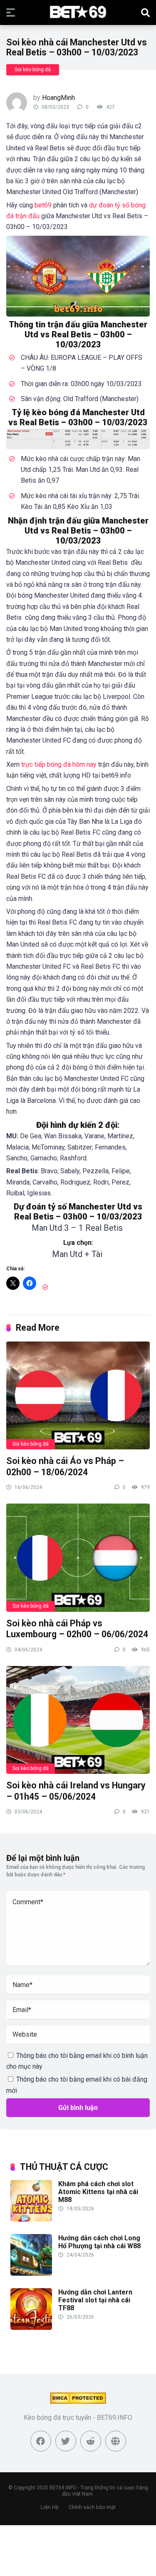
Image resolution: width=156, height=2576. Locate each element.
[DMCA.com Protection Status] (78, 2402)
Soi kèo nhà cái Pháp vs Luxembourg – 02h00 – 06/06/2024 (77, 1629)
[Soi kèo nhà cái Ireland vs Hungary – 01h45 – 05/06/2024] (78, 1719)
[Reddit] (91, 2441)
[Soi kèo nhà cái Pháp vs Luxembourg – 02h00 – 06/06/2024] (78, 1557)
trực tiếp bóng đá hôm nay (59, 764)
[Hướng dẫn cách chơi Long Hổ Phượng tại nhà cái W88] (31, 2273)
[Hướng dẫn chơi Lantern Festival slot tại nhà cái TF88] (31, 2328)
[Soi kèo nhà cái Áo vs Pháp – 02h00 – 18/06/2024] (78, 1395)
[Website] (116, 2441)
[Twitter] (66, 2441)
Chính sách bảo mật (92, 2507)
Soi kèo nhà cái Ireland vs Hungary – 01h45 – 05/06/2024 (76, 1791)
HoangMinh (58, 98)
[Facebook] (41, 2441)
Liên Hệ (50, 2507)
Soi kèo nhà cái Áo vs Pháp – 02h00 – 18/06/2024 (65, 1466)
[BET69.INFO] (78, 12)
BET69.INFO (63, 2488)
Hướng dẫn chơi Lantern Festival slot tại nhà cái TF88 (95, 2300)
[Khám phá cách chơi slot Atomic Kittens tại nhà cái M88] (31, 2219)
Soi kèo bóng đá (33, 70)
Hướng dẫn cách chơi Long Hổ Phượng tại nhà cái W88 (99, 2242)
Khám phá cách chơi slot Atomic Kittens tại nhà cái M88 (98, 2192)
